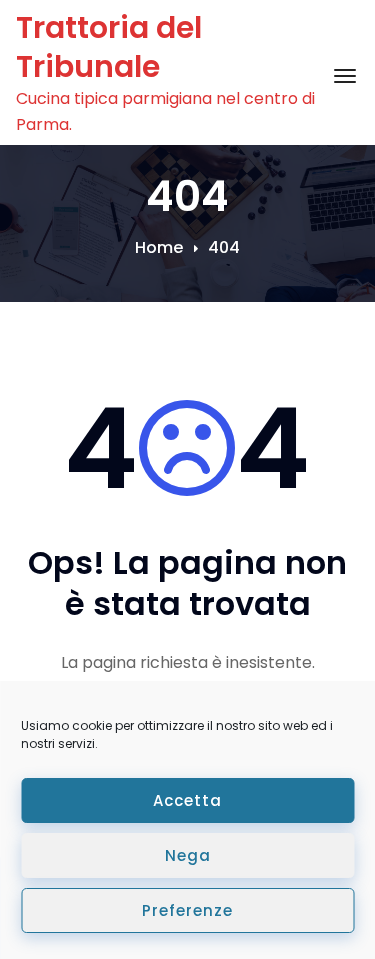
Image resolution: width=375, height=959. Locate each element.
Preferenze (187, 910)
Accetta (187, 800)
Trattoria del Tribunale (109, 47)
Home (159, 247)
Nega (188, 855)
